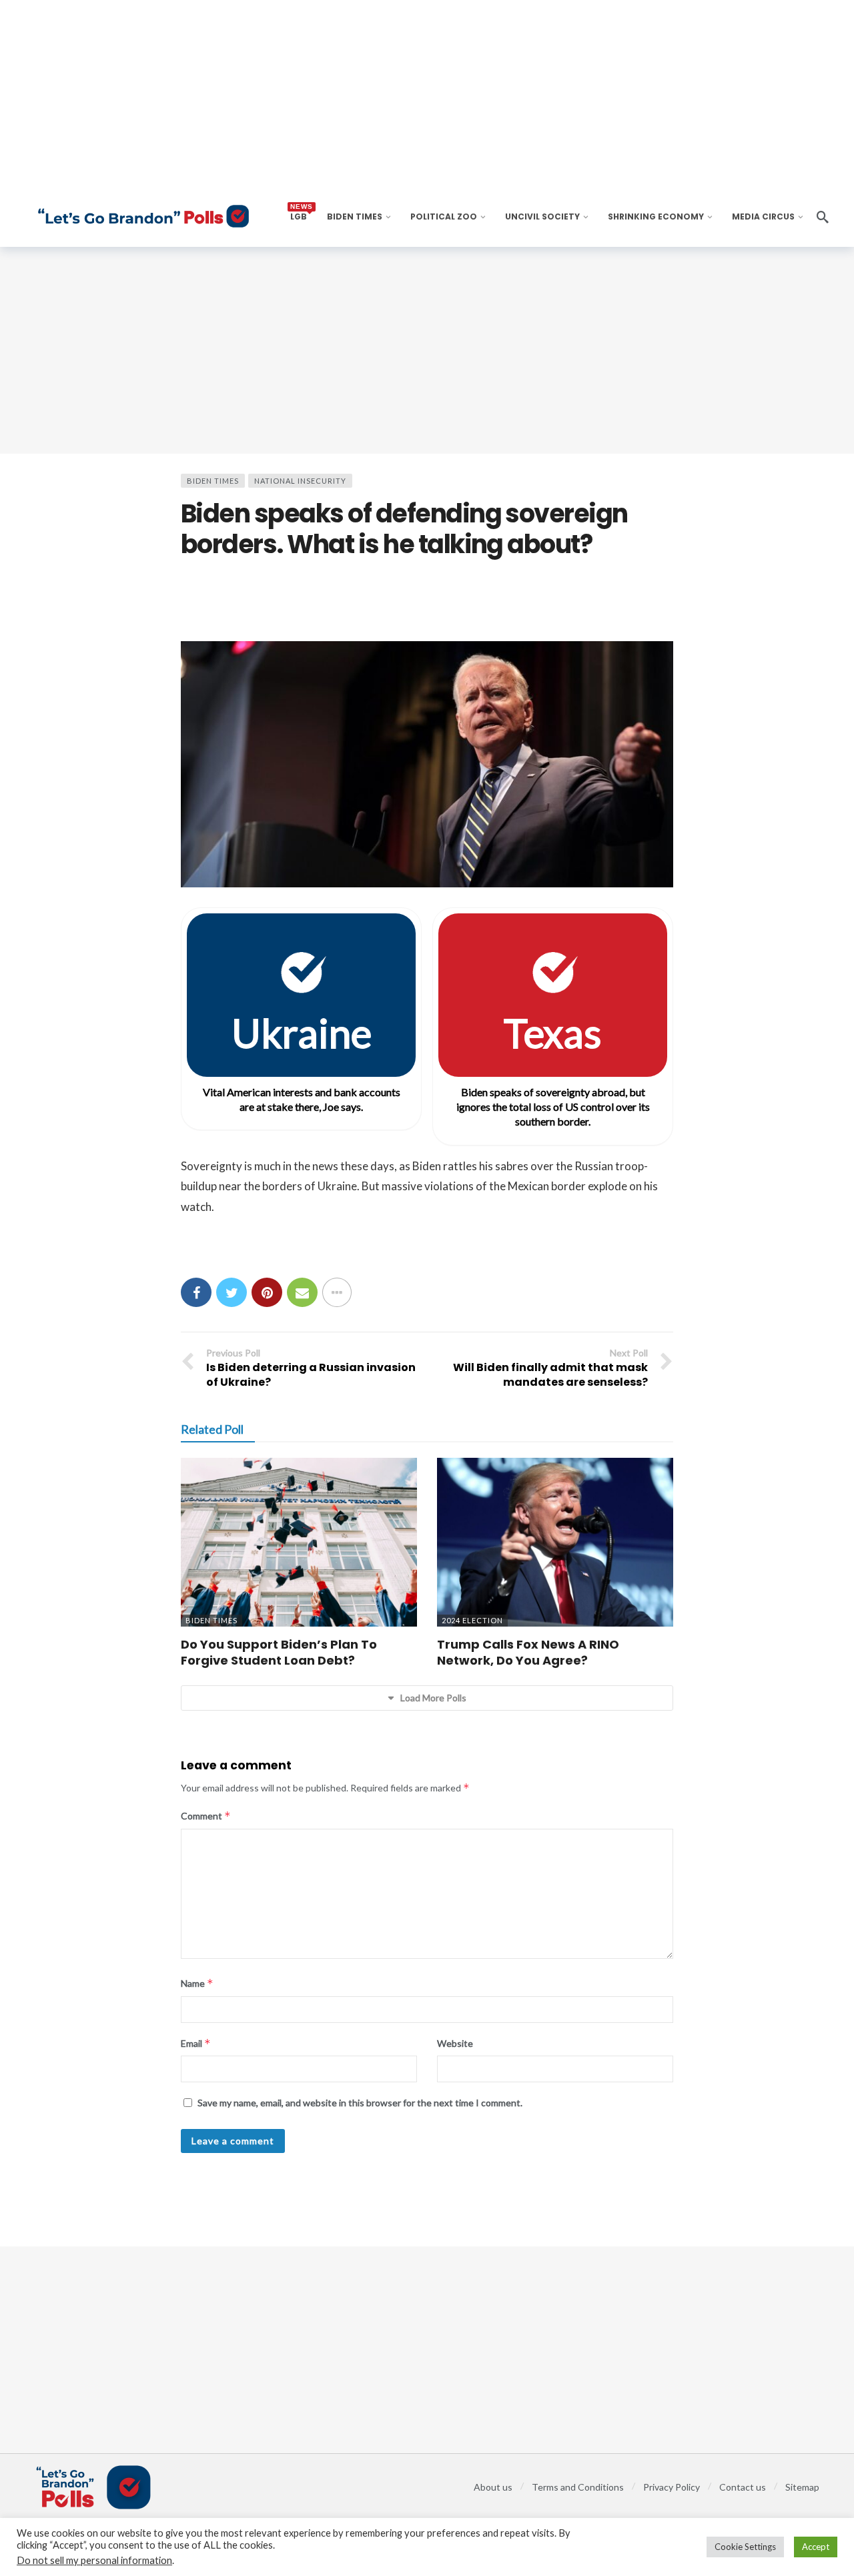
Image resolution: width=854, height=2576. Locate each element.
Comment (206, 1816)
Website (455, 2043)
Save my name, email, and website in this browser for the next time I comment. (360, 2103)
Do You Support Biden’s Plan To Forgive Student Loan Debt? (279, 1652)
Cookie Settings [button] (745, 2547)
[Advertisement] (427, 350)
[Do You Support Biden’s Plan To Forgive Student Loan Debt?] (299, 1542)
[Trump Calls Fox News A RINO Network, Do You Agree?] (555, 1542)
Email (196, 2043)
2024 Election (472, 1620)
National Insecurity (300, 481)
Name (197, 1983)
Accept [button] (816, 2547)
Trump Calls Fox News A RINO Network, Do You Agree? (528, 1652)
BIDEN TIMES (213, 481)
